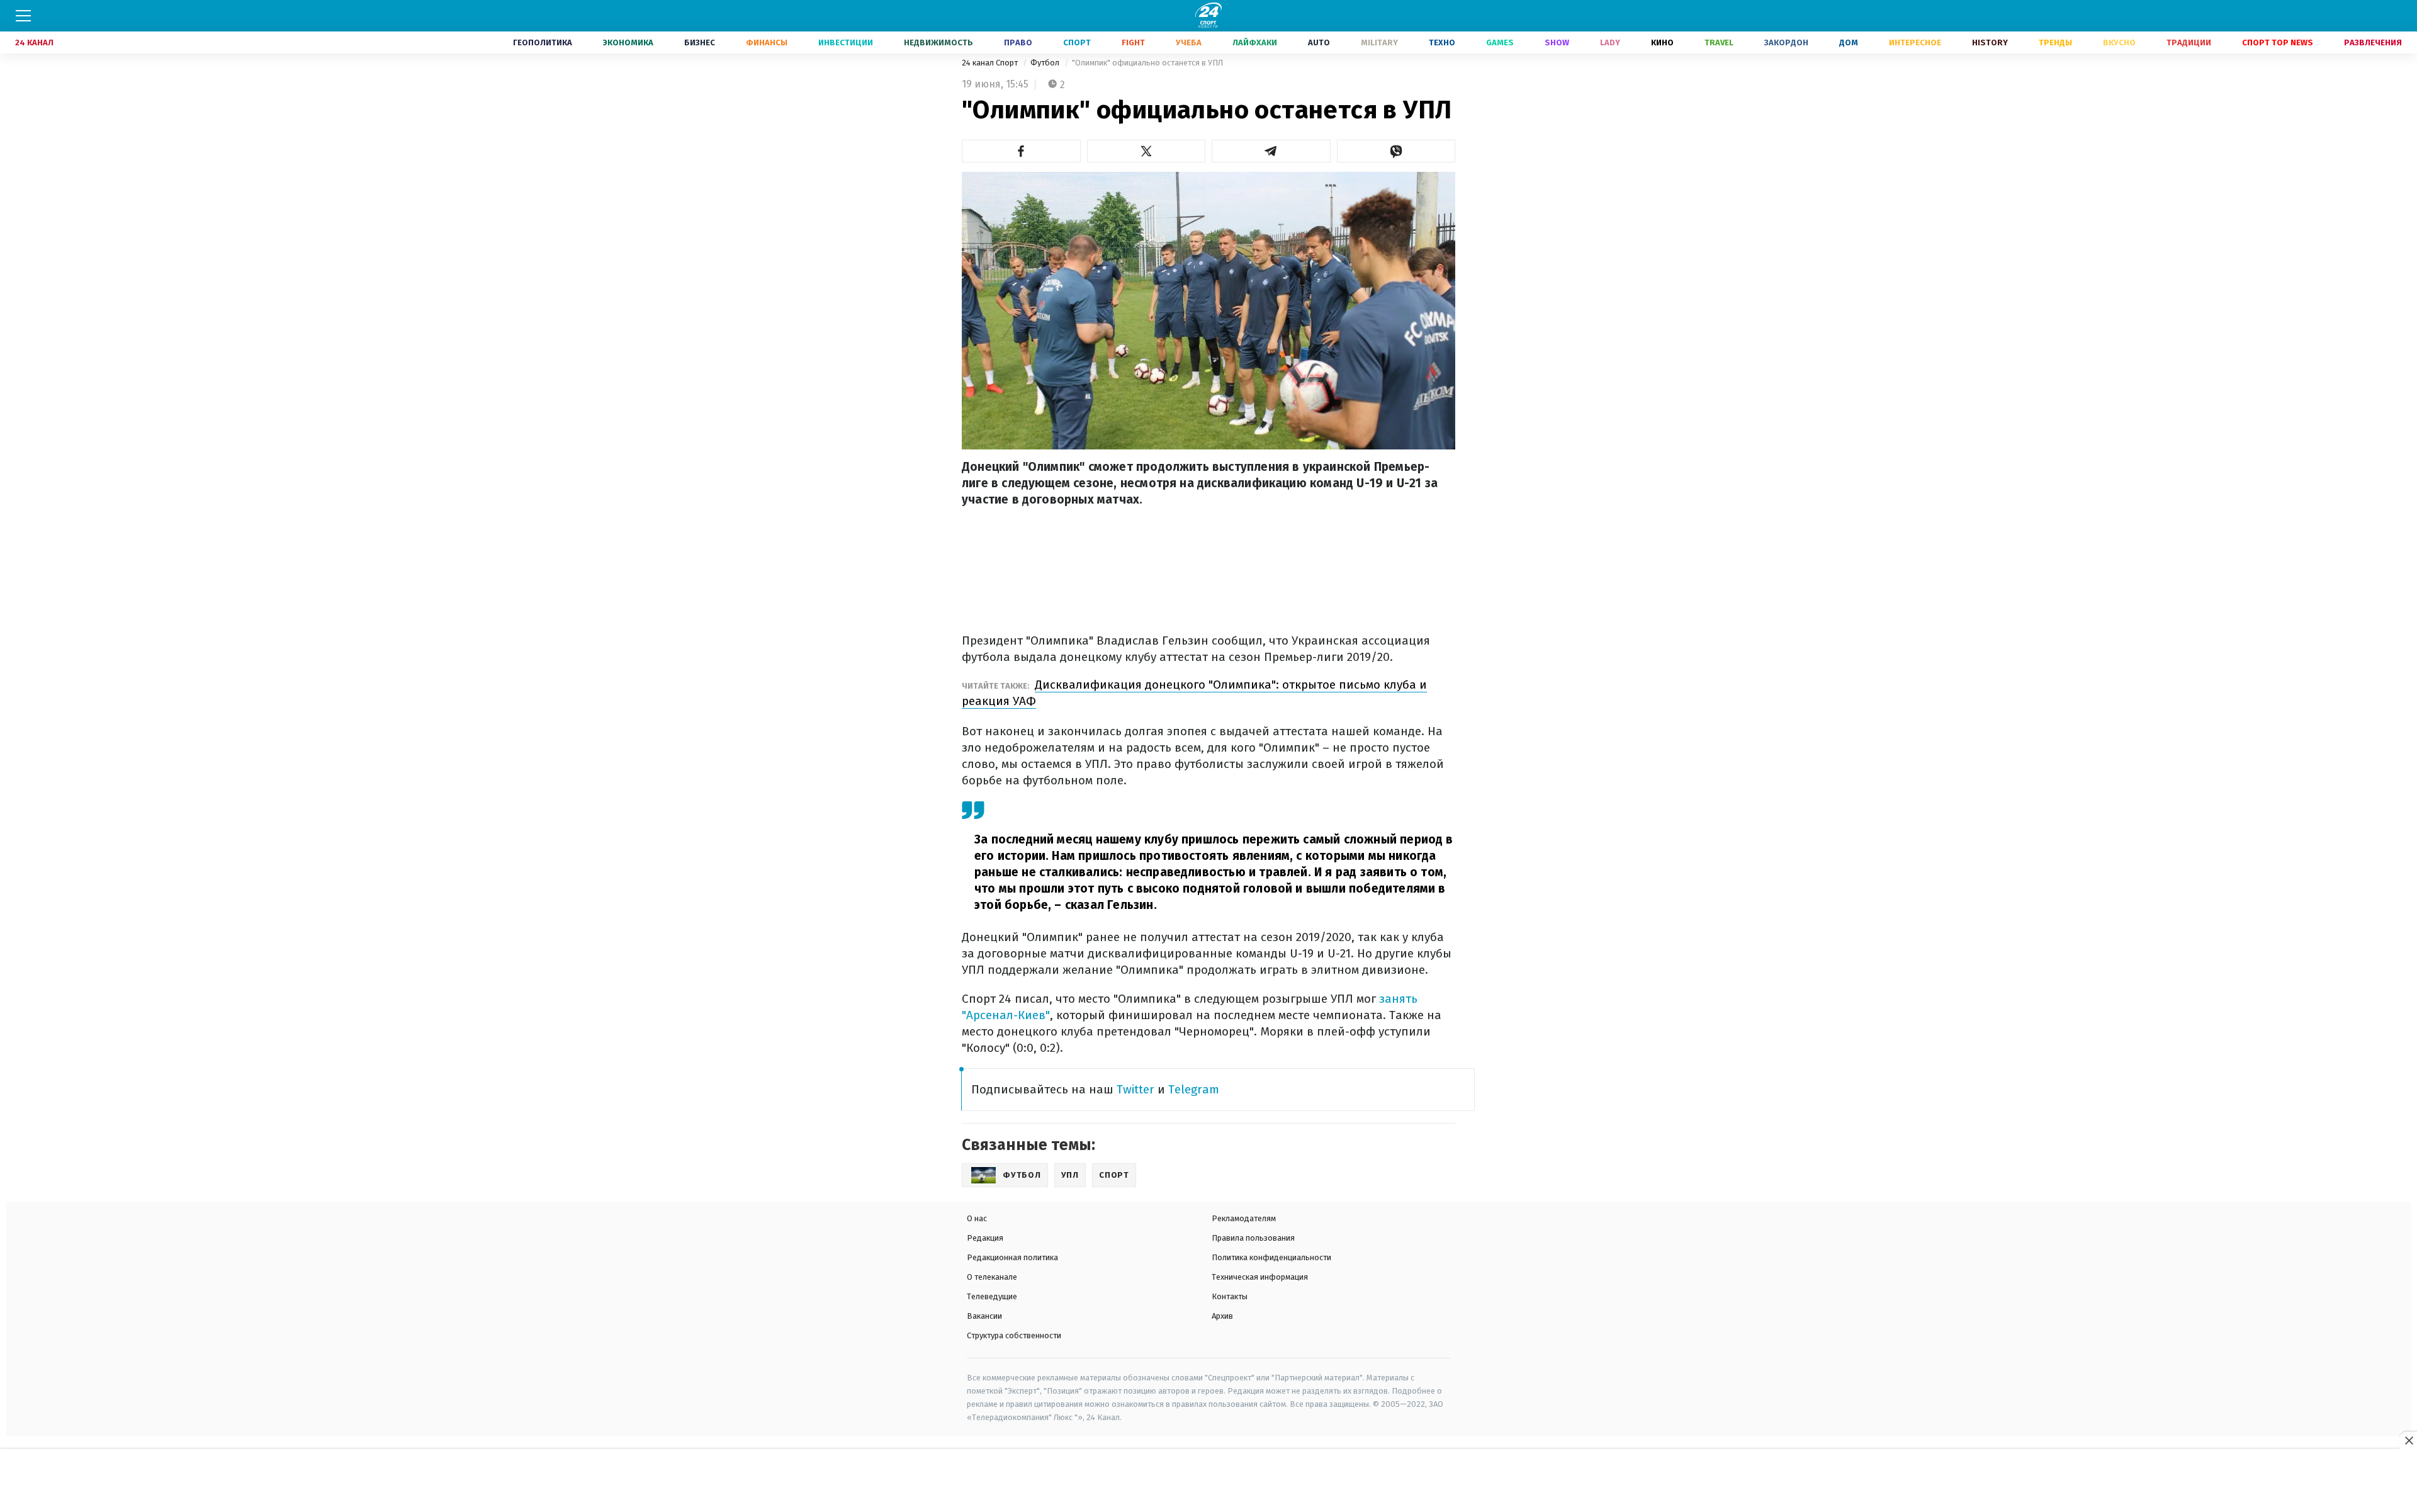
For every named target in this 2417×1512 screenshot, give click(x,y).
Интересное (1915, 42)
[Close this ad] (2408, 1440)
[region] (1208, 1481)
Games (1500, 42)
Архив (1222, 1316)
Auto (1319, 42)
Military (1379, 42)
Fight (1133, 42)
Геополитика (543, 42)
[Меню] (23, 16)
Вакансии (984, 1316)
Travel (1719, 42)
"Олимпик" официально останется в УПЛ (1147, 63)
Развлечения (2373, 42)
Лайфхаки (1255, 42)
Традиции (2189, 42)
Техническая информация (1260, 1277)
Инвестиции (846, 42)
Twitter (1135, 1089)
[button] (1021, 151)
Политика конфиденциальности (1271, 1257)
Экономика (628, 42)
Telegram (1194, 1089)
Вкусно (2119, 42)
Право (1018, 42)
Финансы (767, 42)
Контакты (1230, 1296)
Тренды (2055, 42)
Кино (1662, 42)
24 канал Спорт (991, 63)
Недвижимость (938, 42)
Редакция (985, 1238)
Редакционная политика (1012, 1257)
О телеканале (992, 1277)
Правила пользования (1253, 1238)
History (1990, 42)
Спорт (1077, 42)
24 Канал (34, 42)
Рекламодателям (1244, 1218)
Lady (1610, 42)
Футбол (1046, 63)
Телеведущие (992, 1296)
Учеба (1189, 42)
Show (1557, 42)
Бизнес (700, 42)
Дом (1849, 42)
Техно (1442, 42)
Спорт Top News (2278, 42)
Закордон (1786, 42)
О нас (977, 1218)
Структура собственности (1014, 1335)
